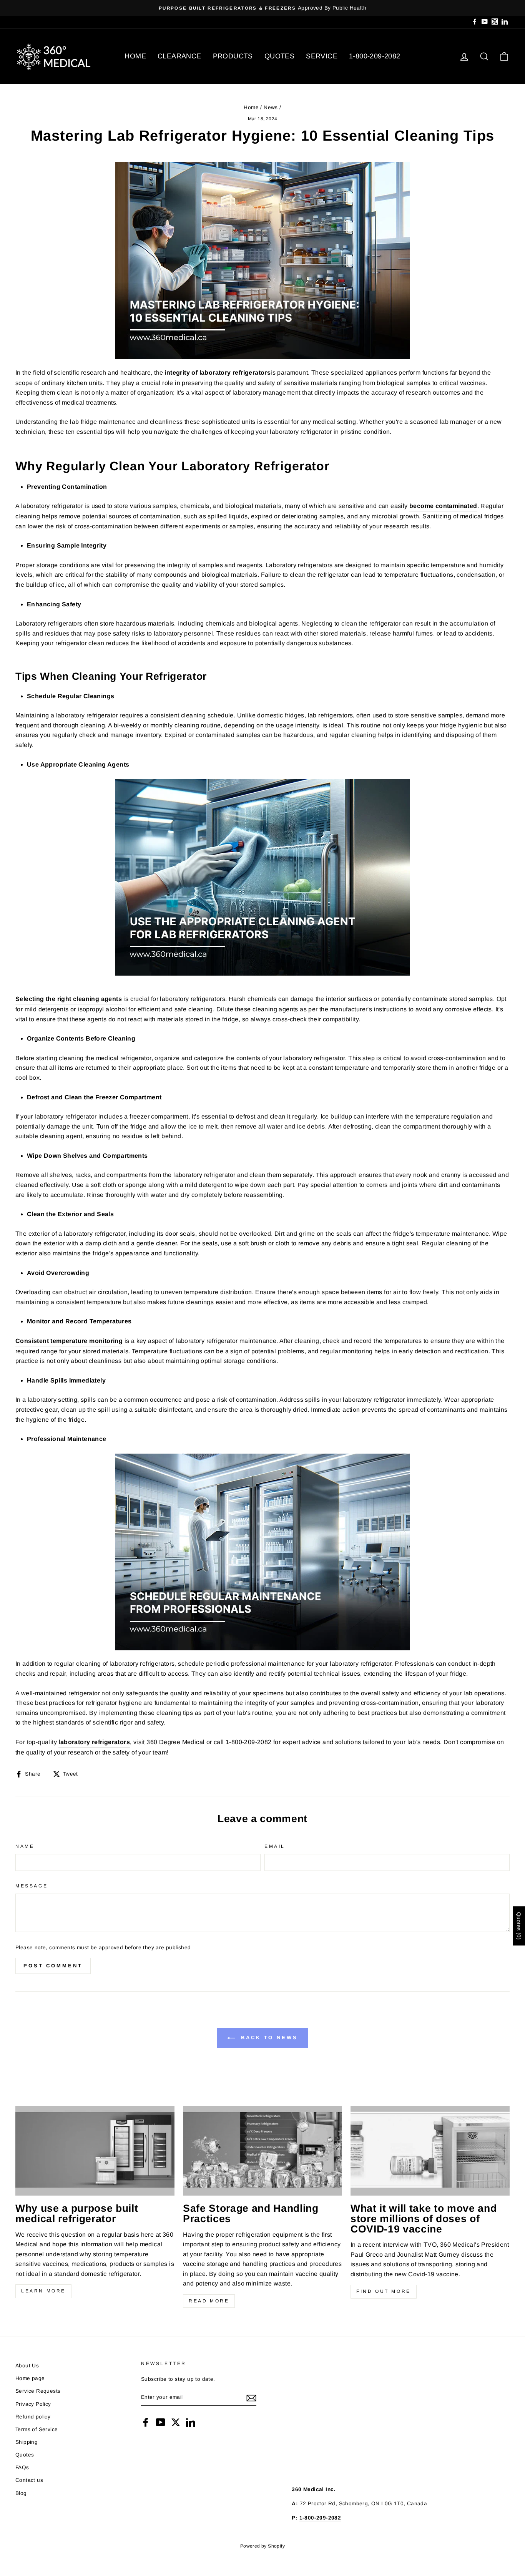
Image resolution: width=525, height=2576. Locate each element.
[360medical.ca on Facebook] (146, 2422)
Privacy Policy (33, 2404)
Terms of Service (37, 2429)
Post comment (53, 1966)
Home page (30, 2378)
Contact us (29, 2480)
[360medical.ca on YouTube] (161, 2422)
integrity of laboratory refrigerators (218, 373)
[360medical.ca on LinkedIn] (191, 2422)
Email (275, 1846)
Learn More (43, 2291)
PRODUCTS (233, 56)
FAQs (22, 2467)
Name (25, 1846)
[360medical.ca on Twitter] (176, 2422)
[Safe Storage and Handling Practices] (262, 2151)
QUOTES (279, 56)
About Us (27, 2366)
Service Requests (38, 2391)
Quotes (25, 2455)
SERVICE (322, 56)
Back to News (268, 2038)
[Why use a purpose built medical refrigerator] (95, 2151)
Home (251, 107)
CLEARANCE (179, 56)
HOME (135, 56)
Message (32, 1886)
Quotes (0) (519, 1926)
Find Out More (384, 2291)
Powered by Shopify (262, 2546)
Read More (209, 2301)
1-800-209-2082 (375, 56)
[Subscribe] (251, 2398)
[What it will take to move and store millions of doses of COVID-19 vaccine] (430, 2151)
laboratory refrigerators (94, 1742)
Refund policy (33, 2417)
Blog (21, 2493)
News (271, 107)
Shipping (27, 2442)
